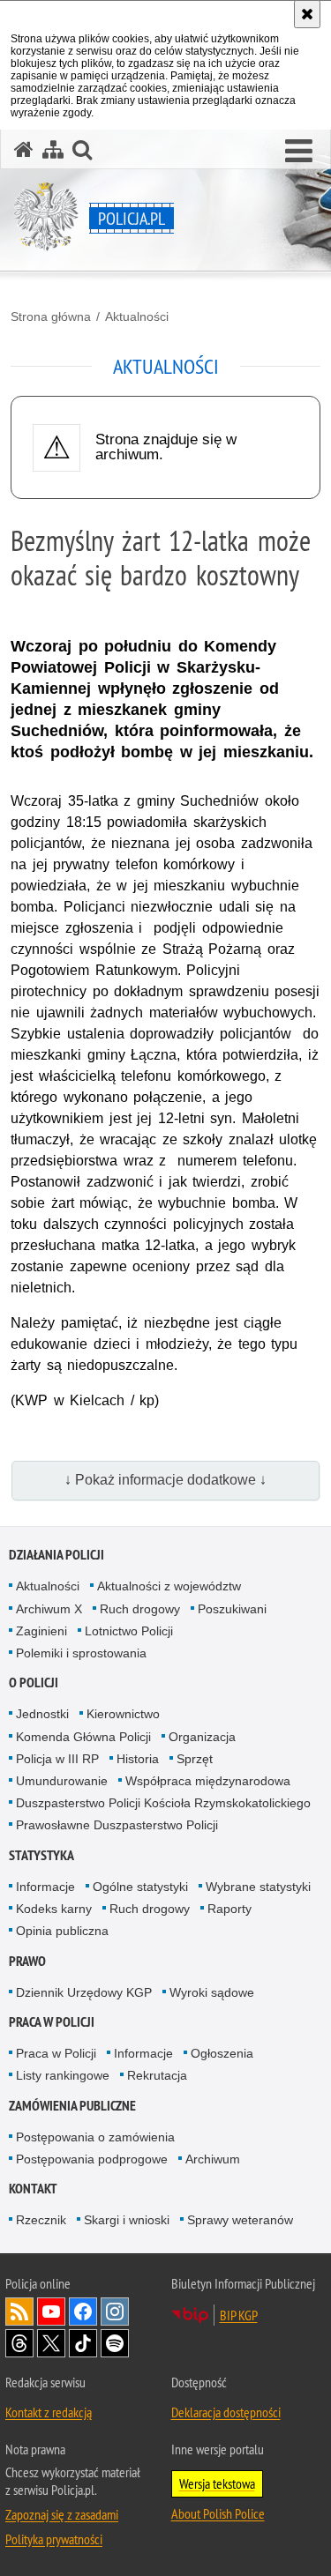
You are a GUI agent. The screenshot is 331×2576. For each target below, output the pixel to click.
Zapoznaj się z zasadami (62, 2514)
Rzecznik (41, 2220)
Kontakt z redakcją (49, 2412)
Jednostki (42, 1714)
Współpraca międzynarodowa (208, 1781)
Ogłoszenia (222, 2053)
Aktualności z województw (169, 1586)
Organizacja (202, 1737)
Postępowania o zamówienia (95, 2137)
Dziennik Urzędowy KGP (84, 1992)
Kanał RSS (19, 2312)
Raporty (229, 1909)
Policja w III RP (57, 1759)
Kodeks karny (54, 1909)
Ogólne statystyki (140, 1887)
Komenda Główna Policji (83, 1737)
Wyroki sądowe (212, 1992)
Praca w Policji (52, 2022)
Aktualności (137, 316)
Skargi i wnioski (127, 2220)
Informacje (45, 1887)
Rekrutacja (157, 2075)
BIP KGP (239, 2315)
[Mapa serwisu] (53, 149)
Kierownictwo (123, 1714)
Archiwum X (49, 1609)
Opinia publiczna (62, 1931)
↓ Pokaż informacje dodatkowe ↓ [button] (165, 1480)
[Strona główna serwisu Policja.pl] (24, 149)
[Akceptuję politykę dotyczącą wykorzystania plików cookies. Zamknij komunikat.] (307, 14)
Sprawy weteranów (240, 2220)
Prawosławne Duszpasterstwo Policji (117, 1825)
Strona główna (51, 316)
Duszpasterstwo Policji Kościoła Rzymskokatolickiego (163, 1803)
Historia (138, 1759)
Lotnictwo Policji (129, 1631)
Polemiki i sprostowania (81, 1653)
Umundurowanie (62, 1781)
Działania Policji (56, 1555)
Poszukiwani (232, 1609)
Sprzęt (195, 1759)
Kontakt (33, 2189)
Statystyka (41, 1855)
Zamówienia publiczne (72, 2106)
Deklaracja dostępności (226, 2412)
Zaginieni (41, 1631)
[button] (299, 152)
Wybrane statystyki (258, 1887)
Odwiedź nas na (51, 2312)
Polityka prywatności (54, 2539)
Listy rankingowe (63, 2075)
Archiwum (213, 2159)
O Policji (34, 1683)
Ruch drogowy (140, 1609)
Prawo (27, 1961)
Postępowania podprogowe (92, 2159)
